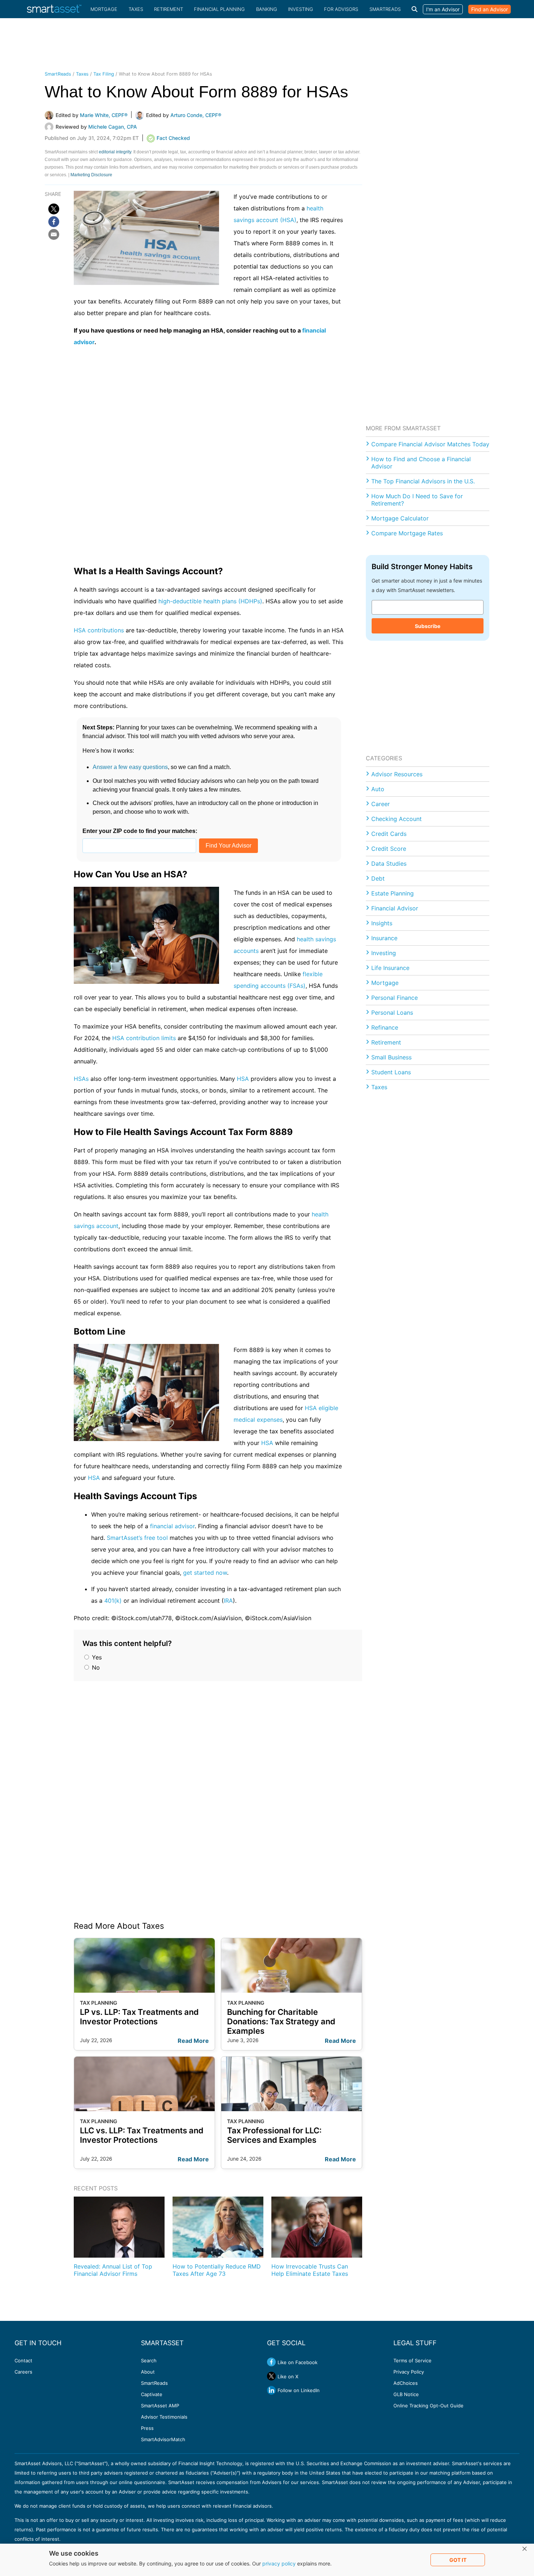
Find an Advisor (490, 9)
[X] (54, 209)
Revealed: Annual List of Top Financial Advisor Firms (113, 2270)
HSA (243, 1079)
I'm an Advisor (443, 9)
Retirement (169, 9)
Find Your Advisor (228, 846)
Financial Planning (219, 9)
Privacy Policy (409, 2372)
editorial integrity (115, 152)
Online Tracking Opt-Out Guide (428, 2406)
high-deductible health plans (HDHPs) (210, 601)
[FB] (54, 222)
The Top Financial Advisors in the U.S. (423, 481)
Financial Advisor (395, 908)
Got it (458, 2560)
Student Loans (391, 1072)
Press (147, 2428)
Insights (382, 923)
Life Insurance (390, 968)
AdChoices (406, 2383)
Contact (23, 2360)
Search (149, 2360)
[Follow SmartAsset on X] (271, 2376)
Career (381, 804)
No (95, 1667)
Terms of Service (412, 2360)
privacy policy (279, 2563)
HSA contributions (99, 630)
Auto (378, 789)
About (148, 2372)
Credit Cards (389, 834)
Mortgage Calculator (400, 518)
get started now (205, 1573)
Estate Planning (393, 893)
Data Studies (389, 864)
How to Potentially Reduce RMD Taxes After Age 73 (217, 2270)
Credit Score (389, 849)
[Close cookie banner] (525, 2549)
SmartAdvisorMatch (163, 2439)
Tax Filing (104, 74)
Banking (267, 9)
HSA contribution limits (144, 1038)
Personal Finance (395, 998)
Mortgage (104, 9)
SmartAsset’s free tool (137, 1538)
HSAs (81, 1079)
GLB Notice (406, 2394)
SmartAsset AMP (160, 2406)
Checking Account (397, 819)
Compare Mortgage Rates (407, 533)
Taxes (136, 9)
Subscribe (428, 626)
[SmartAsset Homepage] (54, 9)
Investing (301, 9)
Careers (23, 2372)
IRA (228, 1601)
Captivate (152, 2394)
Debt (378, 878)
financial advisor (172, 1526)
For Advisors (341, 9)
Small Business (391, 1057)
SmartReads (385, 9)
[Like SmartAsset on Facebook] (271, 2362)
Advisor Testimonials (164, 2417)
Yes (96, 1657)
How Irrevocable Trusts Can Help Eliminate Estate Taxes (310, 2270)
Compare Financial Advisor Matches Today (430, 444)
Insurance (384, 938)
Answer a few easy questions (130, 767)
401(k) (113, 1601)
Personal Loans (392, 1013)
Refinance (385, 1027)
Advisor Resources (397, 774)
